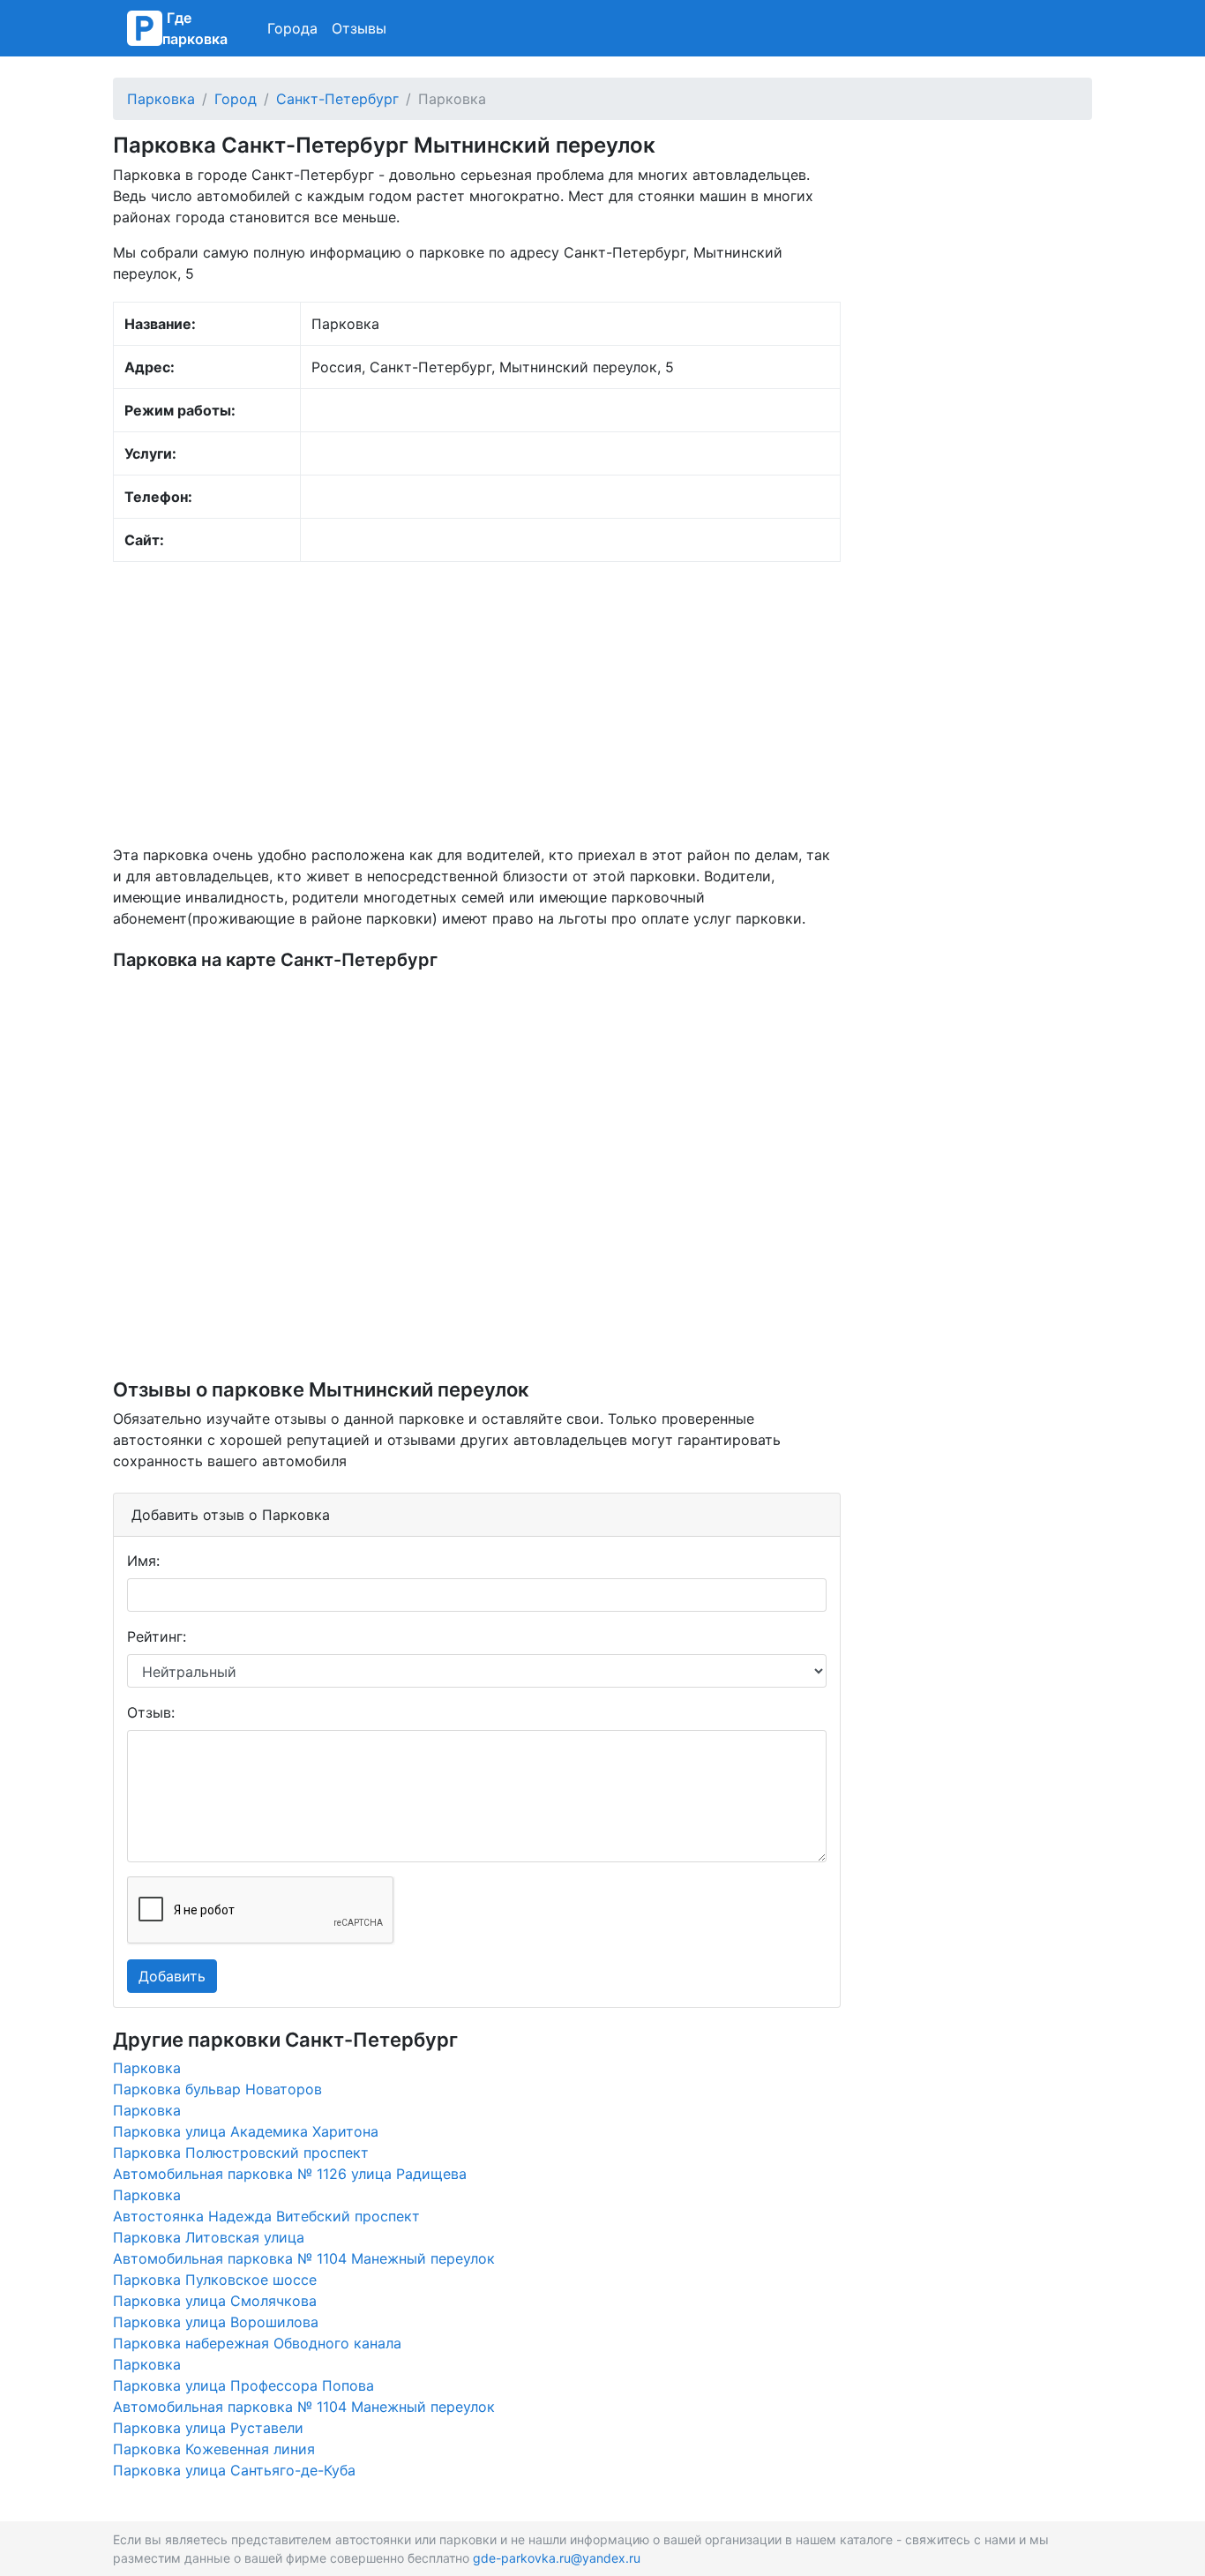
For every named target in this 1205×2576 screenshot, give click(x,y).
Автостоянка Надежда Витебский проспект (266, 2216)
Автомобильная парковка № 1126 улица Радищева (290, 2174)
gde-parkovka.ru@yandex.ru (557, 2558)
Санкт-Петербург (337, 99)
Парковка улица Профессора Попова (243, 2385)
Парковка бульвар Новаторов (217, 2089)
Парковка (161, 99)
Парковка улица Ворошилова (216, 2322)
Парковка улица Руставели (208, 2428)
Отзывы (359, 28)
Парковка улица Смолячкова (215, 2301)
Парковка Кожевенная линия (214, 2449)
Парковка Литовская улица (209, 2237)
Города (292, 28)
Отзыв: (151, 1712)
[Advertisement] (477, 703)
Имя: (143, 1561)
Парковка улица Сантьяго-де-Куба (234, 2470)
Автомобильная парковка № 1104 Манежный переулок (304, 2258)
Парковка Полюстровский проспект (241, 2153)
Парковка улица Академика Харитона (246, 2131)
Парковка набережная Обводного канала (257, 2343)
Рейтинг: (157, 1636)
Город (236, 99)
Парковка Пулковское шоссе (215, 2280)
